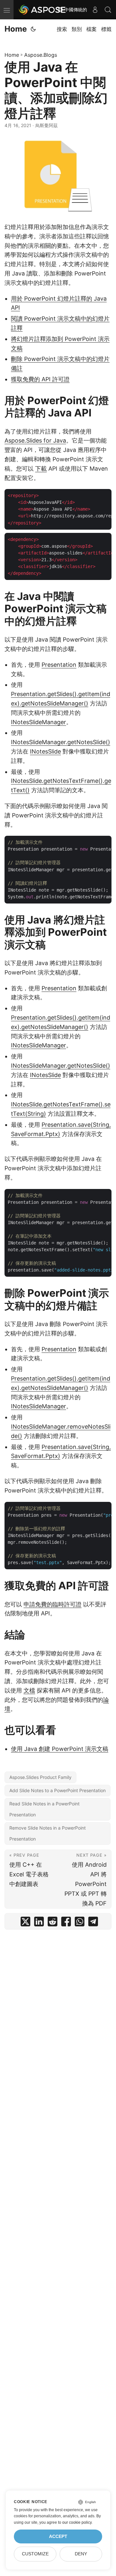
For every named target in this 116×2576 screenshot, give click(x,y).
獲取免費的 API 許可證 (40, 379)
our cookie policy (77, 2522)
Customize (35, 2554)
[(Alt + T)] (33, 29)
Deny (81, 2554)
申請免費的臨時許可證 (53, 1604)
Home (16, 29)
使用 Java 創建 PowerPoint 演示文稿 (60, 1749)
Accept (58, 2536)
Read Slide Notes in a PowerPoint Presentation (44, 1809)
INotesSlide (45, 751)
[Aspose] (43, 10)
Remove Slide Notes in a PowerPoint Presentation (48, 1833)
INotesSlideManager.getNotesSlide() (61, 742)
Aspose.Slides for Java (35, 440)
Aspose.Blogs (41, 55)
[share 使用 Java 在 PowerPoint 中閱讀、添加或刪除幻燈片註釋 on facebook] (66, 1923)
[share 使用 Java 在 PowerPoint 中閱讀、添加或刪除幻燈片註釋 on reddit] (53, 1923)
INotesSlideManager (39, 722)
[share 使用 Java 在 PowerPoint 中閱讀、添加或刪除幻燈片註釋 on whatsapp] (80, 1923)
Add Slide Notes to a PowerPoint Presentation (58, 1790)
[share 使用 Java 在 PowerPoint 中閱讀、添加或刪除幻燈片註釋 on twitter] (25, 1923)
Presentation (59, 665)
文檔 (29, 1690)
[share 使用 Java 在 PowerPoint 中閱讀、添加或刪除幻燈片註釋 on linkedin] (39, 1923)
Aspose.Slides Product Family (40, 1777)
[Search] (108, 10)
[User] (95, 10)
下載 (41, 469)
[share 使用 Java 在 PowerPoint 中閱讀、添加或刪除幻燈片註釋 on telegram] (93, 1923)
